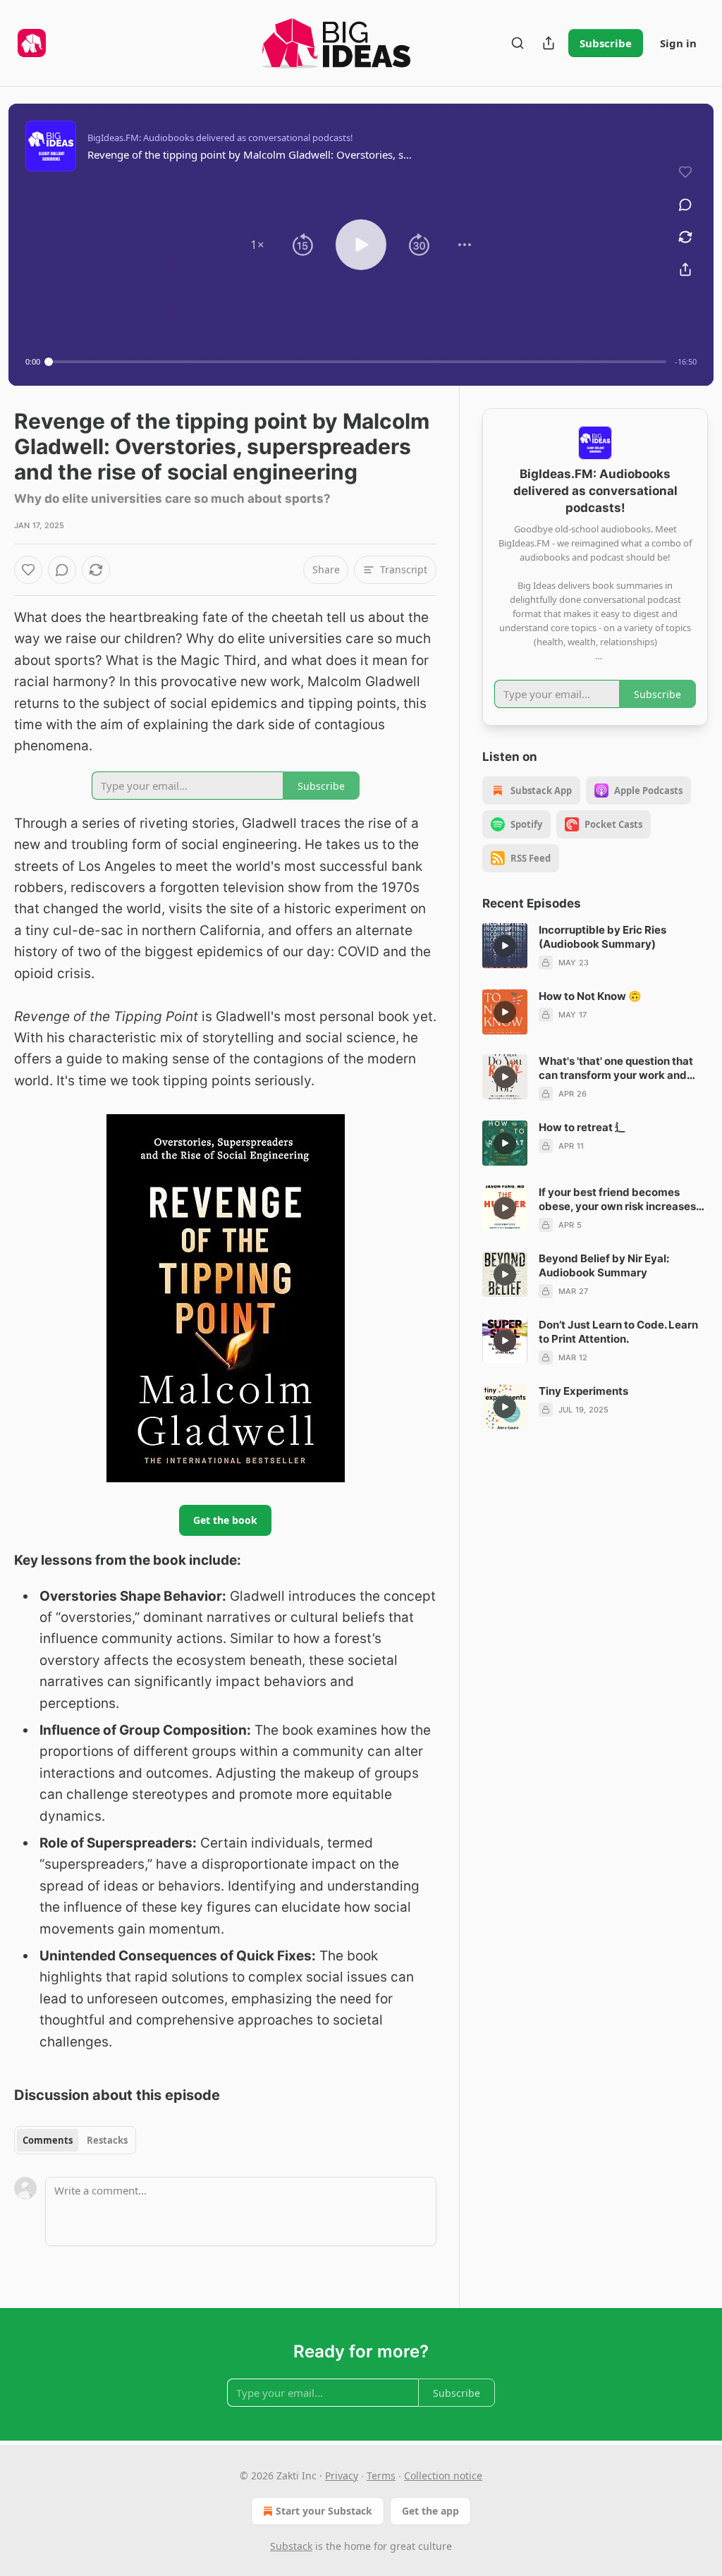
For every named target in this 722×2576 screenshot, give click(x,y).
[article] (595, 946)
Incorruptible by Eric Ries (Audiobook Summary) (602, 937)
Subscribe (606, 43)
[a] (505, 946)
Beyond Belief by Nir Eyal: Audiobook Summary (604, 1265)
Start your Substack (324, 2511)
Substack (291, 2546)
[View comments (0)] (685, 205)
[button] (257, 245)
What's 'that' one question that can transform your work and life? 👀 (616, 1068)
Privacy (342, 2476)
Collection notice (443, 2476)
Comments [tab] (48, 2140)
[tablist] (75, 2140)
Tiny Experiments (583, 1391)
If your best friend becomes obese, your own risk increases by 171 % (617, 1200)
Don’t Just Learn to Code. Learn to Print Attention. (618, 1332)
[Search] (518, 43)
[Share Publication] (549, 43)
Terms (381, 2476)
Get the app (430, 2511)
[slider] (357, 362)
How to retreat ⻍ (582, 1127)
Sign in (678, 43)
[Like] (28, 570)
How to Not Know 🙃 (590, 996)
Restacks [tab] (107, 2140)
